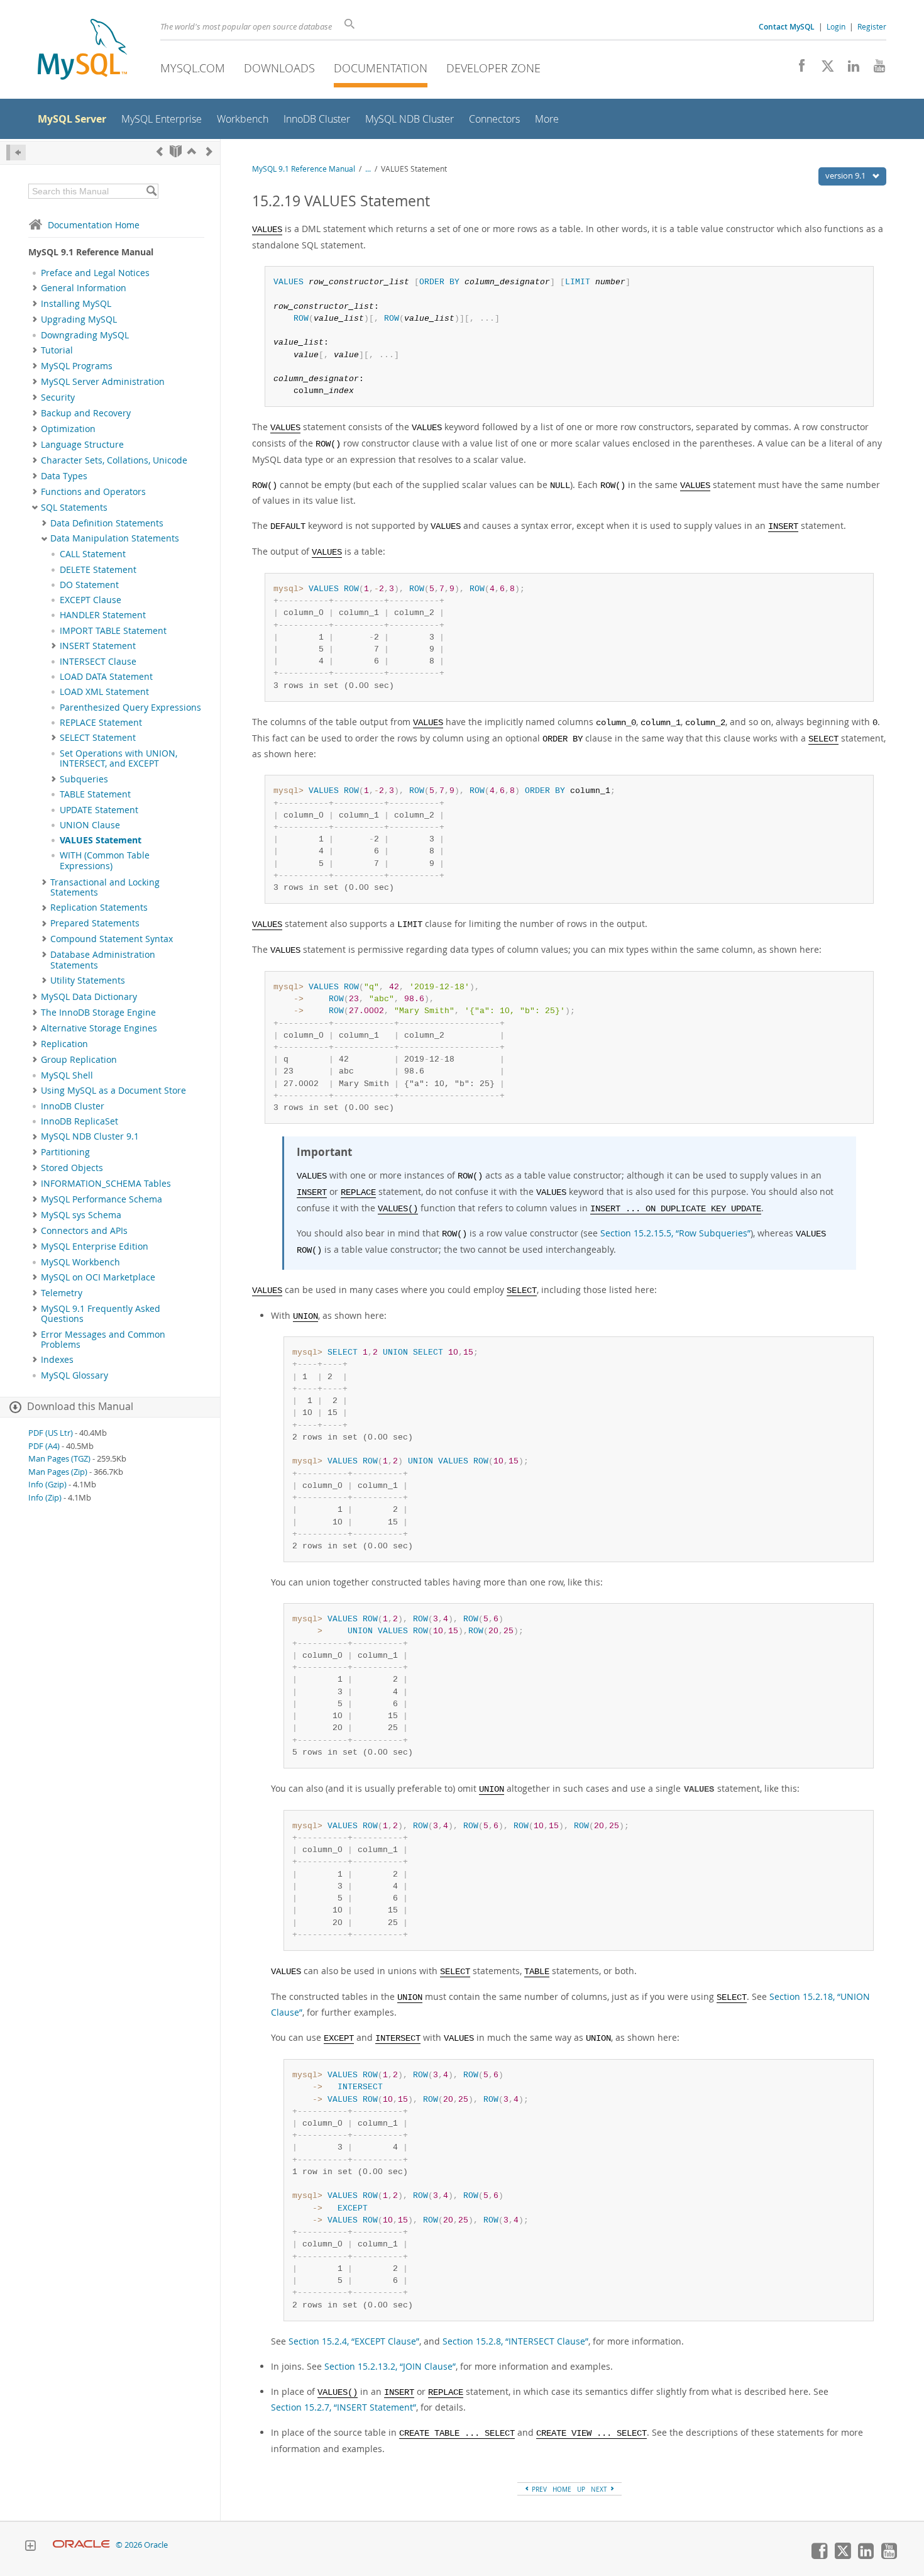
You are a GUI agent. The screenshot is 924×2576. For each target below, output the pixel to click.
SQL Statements (74, 508)
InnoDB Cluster (73, 1106)
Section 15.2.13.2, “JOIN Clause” (390, 2366)
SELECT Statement (98, 738)
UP (581, 2489)
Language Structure (82, 445)
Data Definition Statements (107, 523)
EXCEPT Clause (91, 600)
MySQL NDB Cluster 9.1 (90, 1136)
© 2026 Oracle (142, 2545)
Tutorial (57, 350)
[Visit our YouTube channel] (875, 69)
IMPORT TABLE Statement (113, 631)
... (368, 169)
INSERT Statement (98, 646)
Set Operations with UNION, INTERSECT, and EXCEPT (118, 758)
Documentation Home (94, 225)
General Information (84, 288)
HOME (562, 2489)
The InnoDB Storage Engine (98, 1013)
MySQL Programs (77, 366)
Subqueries (84, 779)
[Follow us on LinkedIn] (849, 69)
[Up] (192, 151)
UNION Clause (90, 825)
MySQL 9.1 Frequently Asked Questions (101, 1314)
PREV (538, 2489)
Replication (64, 1044)
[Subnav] (35, 288)
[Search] (151, 191)
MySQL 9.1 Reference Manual (304, 169)
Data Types (64, 476)
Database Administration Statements (103, 960)
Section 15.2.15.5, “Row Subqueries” (675, 1233)
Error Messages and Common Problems (103, 1340)
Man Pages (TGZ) (59, 1459)
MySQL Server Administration (103, 382)
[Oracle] (81, 2545)
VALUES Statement (101, 840)
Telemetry (62, 1293)
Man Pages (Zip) (58, 1472)
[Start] (176, 151)
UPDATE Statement (99, 810)
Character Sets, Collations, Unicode (114, 460)
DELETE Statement (98, 570)
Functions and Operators (93, 492)
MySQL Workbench (80, 1262)
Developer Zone (493, 68)
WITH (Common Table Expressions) (105, 860)
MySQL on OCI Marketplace (98, 1277)
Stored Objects (72, 1168)
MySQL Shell (67, 1075)
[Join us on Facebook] (797, 69)
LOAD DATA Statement (106, 677)
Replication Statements (99, 908)
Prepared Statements (95, 923)
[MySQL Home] (82, 51)
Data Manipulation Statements (115, 538)
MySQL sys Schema (81, 1215)
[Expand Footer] (30, 2547)
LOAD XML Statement (104, 692)
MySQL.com (193, 68)
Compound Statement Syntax (112, 939)
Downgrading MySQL (85, 335)
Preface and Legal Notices (95, 273)
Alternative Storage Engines (99, 1028)
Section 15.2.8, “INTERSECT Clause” (515, 2341)
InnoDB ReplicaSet (80, 1121)
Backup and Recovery (86, 413)
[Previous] (160, 151)
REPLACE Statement (101, 723)
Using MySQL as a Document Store (113, 1091)
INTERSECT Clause (98, 662)
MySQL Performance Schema (102, 1199)
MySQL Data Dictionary (89, 997)
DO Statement (89, 585)
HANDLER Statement (103, 615)
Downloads (279, 68)
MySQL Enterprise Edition (95, 1246)
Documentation (381, 68)
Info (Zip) (45, 1498)
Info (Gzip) (47, 1485)
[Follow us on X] (823, 69)
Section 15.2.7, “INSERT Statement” (344, 2407)
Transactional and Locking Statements (105, 887)
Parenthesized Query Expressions (130, 708)
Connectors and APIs (84, 1231)
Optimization (68, 429)
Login (836, 26)
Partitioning (65, 1152)
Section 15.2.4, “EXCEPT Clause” (354, 2341)
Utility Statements (88, 980)
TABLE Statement (95, 794)
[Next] (209, 151)
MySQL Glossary (74, 1375)
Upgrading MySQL (79, 319)
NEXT (600, 2489)
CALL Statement (93, 554)
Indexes (57, 1360)
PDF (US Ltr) (51, 1433)
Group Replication (79, 1060)
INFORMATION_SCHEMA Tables (106, 1184)
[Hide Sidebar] (16, 153)
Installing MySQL (76, 304)
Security (58, 397)
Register (872, 26)
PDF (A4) (44, 1446)
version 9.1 (846, 175)
